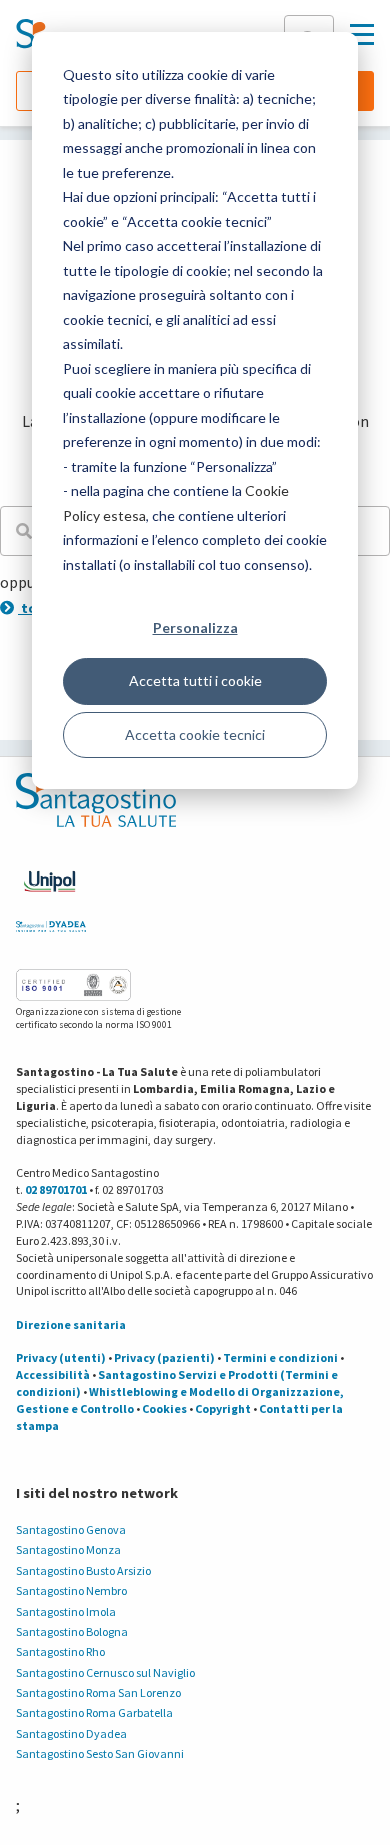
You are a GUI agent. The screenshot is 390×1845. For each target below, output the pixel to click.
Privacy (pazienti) (164, 1357)
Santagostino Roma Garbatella (94, 1712)
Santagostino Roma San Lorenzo (98, 1692)
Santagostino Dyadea (71, 1733)
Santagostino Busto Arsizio (83, 1570)
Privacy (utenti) (61, 1357)
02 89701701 (56, 1189)
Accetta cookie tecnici (195, 734)
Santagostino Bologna (72, 1631)
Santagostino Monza (68, 1549)
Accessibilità (53, 1374)
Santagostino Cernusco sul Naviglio (105, 1672)
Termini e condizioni (280, 1357)
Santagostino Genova (71, 1529)
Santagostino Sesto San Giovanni (100, 1753)
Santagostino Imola (66, 1611)
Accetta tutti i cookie (195, 680)
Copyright (223, 1408)
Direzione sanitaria (71, 1324)
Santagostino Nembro (71, 1590)
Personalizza (195, 627)
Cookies (164, 1408)
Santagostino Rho (60, 1651)
